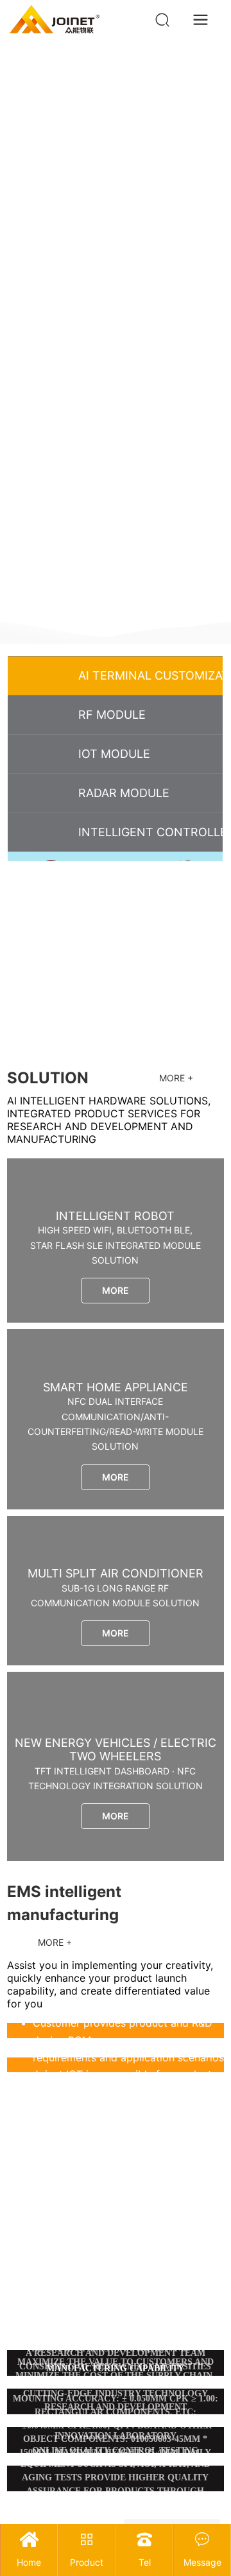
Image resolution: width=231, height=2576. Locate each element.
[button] (211, 610)
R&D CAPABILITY (115, 2338)
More (116, 1290)
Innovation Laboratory (116, 2436)
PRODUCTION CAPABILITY (116, 2384)
